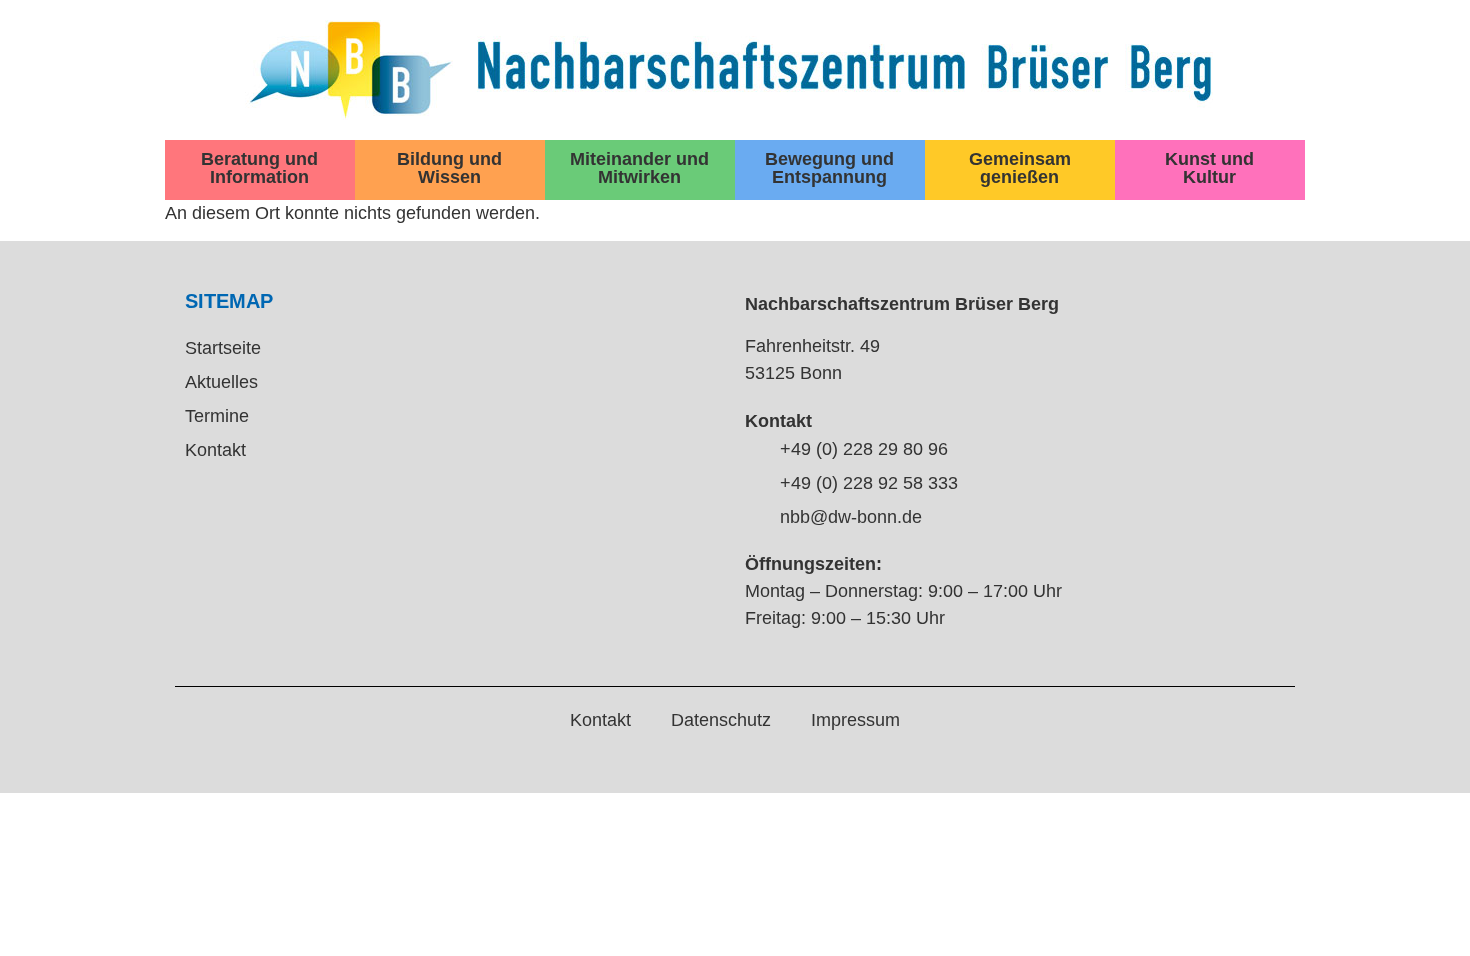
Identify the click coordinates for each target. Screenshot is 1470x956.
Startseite (223, 348)
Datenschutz (721, 720)
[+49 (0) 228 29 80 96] (755, 450)
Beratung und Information (259, 168)
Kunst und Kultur (1209, 168)
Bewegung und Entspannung (829, 168)
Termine (217, 416)
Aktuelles (221, 382)
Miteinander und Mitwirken (639, 168)
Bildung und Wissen (449, 168)
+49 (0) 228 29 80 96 (864, 449)
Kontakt (215, 450)
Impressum (855, 720)
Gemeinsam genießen (1020, 168)
